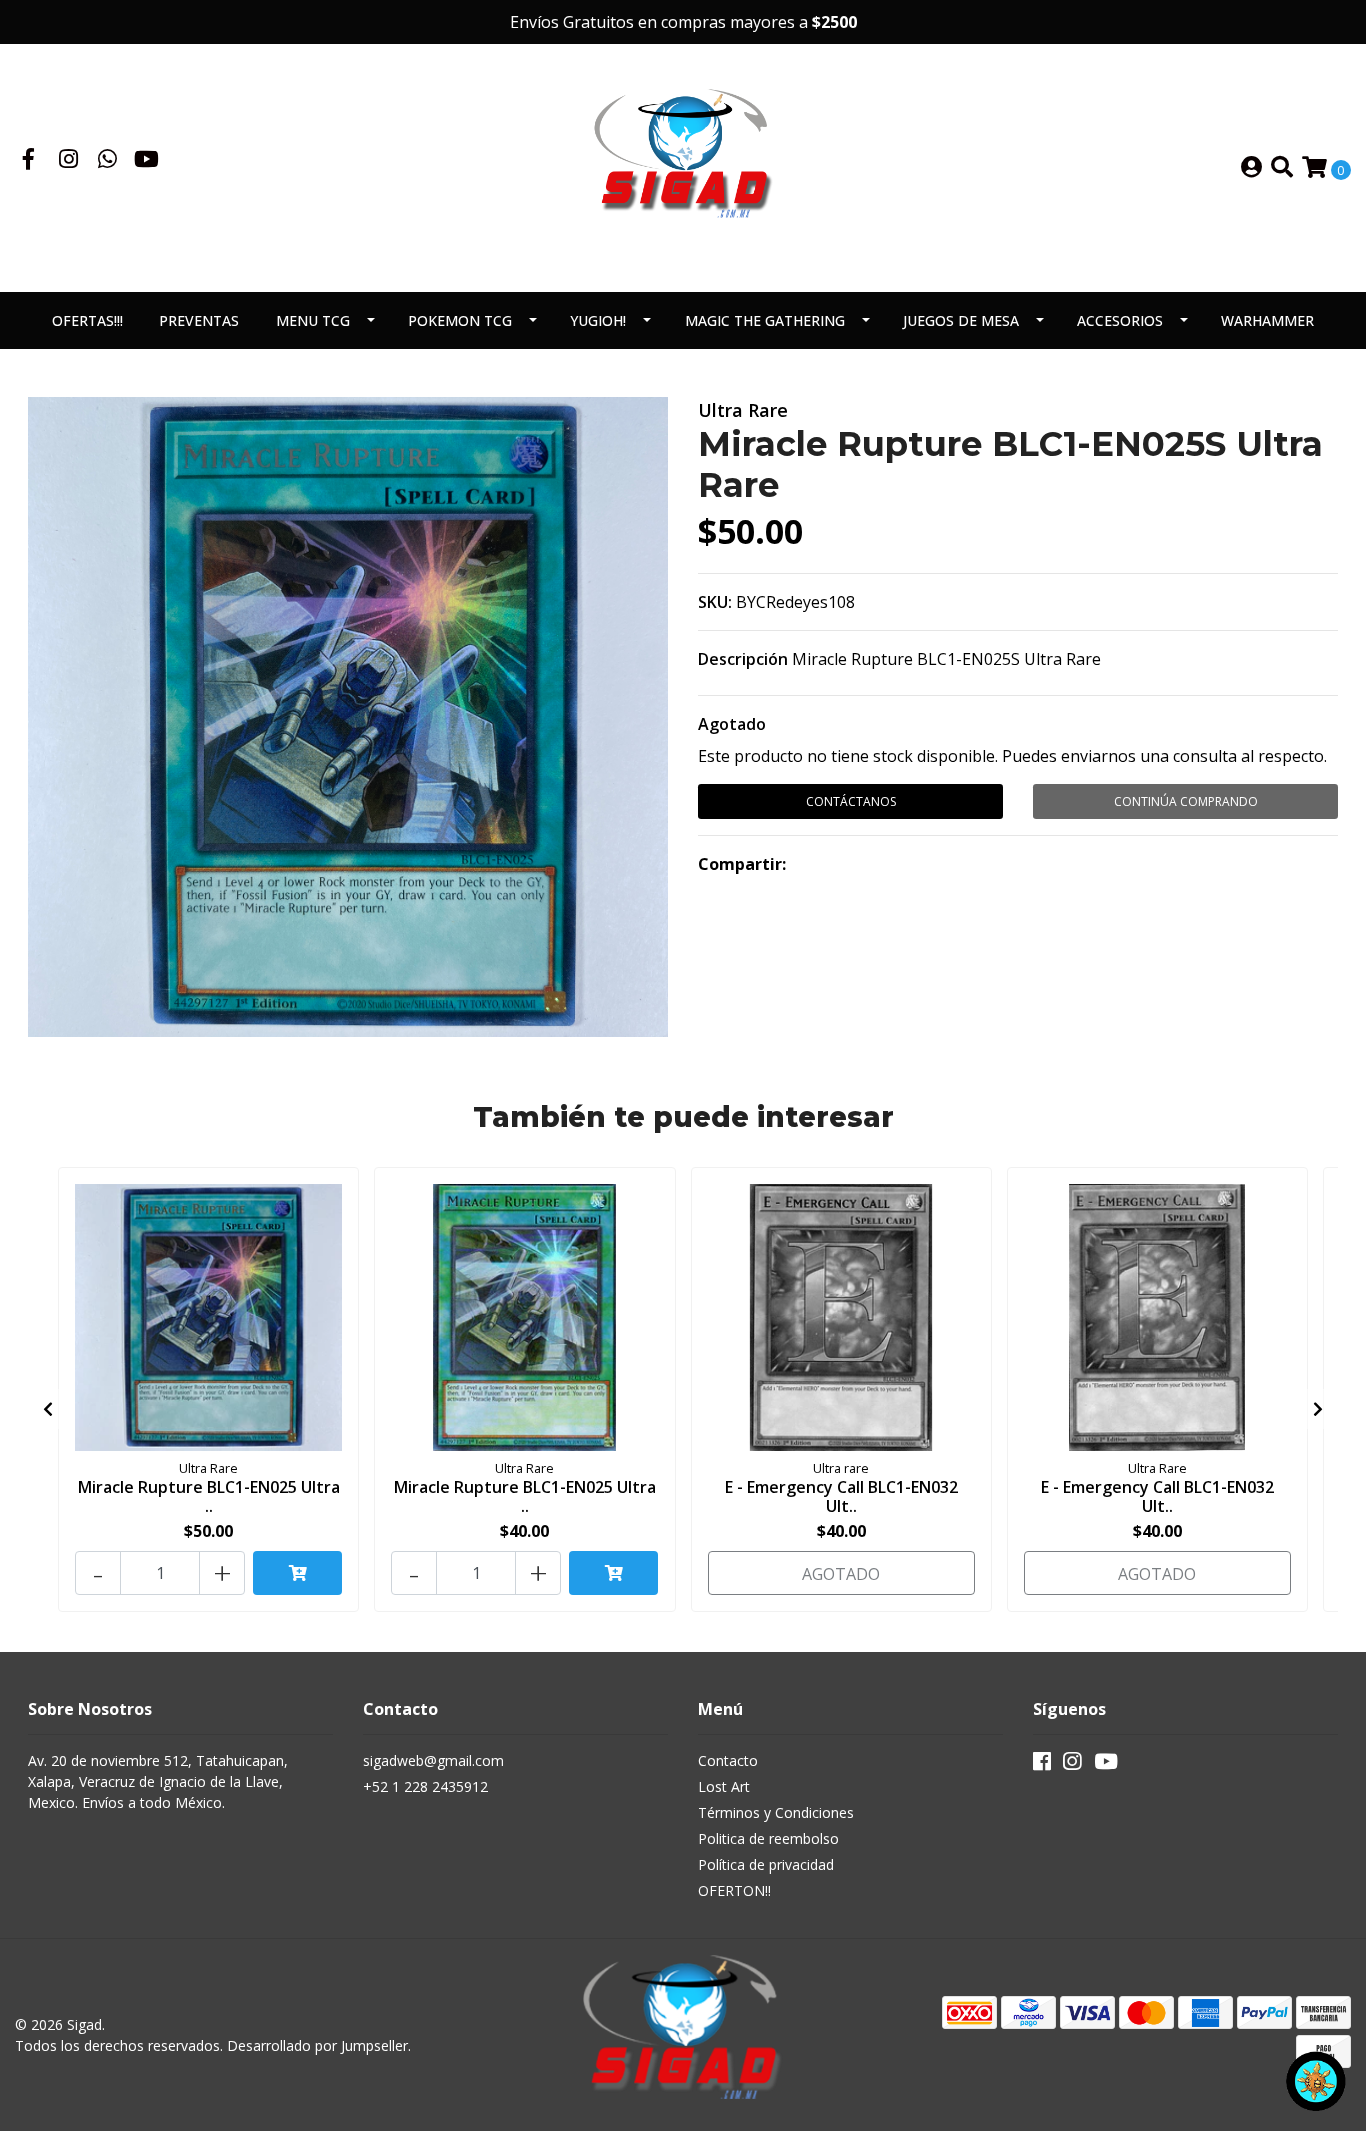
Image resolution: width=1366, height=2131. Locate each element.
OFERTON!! (734, 1890)
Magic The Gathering (765, 320)
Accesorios (1120, 320)
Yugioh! (598, 320)
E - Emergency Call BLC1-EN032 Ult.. (841, 1496)
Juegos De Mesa (961, 320)
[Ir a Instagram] (69, 161)
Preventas (199, 320)
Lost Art (724, 1786)
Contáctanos (851, 801)
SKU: (715, 602)
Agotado (732, 724)
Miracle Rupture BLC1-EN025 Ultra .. (209, 1496)
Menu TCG (313, 320)
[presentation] (48, 1409)
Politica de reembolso (768, 1838)
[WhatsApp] (108, 161)
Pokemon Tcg (460, 320)
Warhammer (1267, 320)
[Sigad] (683, 166)
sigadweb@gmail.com (433, 1760)
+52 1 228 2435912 (425, 1786)
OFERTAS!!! (87, 320)
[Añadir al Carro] (297, 1573)
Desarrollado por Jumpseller (317, 2045)
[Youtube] (146, 161)
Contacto (728, 1760)
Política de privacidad (766, 1864)
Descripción (743, 659)
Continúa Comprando (1186, 801)
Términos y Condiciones (776, 1812)
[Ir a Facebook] (29, 161)
